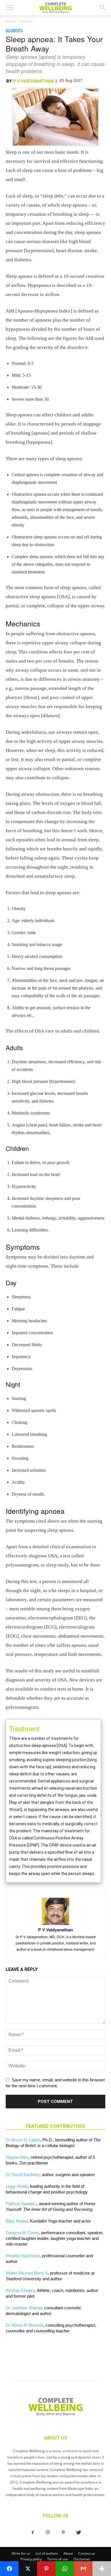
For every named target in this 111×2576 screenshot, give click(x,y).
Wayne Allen (17, 2157)
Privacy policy (31, 2559)
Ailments (14, 30)
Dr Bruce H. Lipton (23, 2140)
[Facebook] (32, 2533)
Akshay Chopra (20, 2290)
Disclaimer (82, 2559)
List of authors (47, 2553)
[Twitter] (79, 2533)
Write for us (21, 2553)
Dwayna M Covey (22, 2233)
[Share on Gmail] (83, 2569)
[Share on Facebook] (9, 2569)
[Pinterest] (63, 2533)
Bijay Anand (17, 2221)
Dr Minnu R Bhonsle (24, 2325)
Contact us (87, 2553)
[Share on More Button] (102, 2569)
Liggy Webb (17, 2186)
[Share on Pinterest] (46, 2569)
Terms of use (58, 2559)
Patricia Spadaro (21, 2204)
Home (11, 21)
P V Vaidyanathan (33, 81)
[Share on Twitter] (28, 2569)
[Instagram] (48, 2533)
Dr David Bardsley (23, 2175)
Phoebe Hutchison (23, 2256)
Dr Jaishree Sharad (24, 2308)
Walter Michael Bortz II (27, 2273)
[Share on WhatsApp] (65, 2569)
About (68, 2553)
